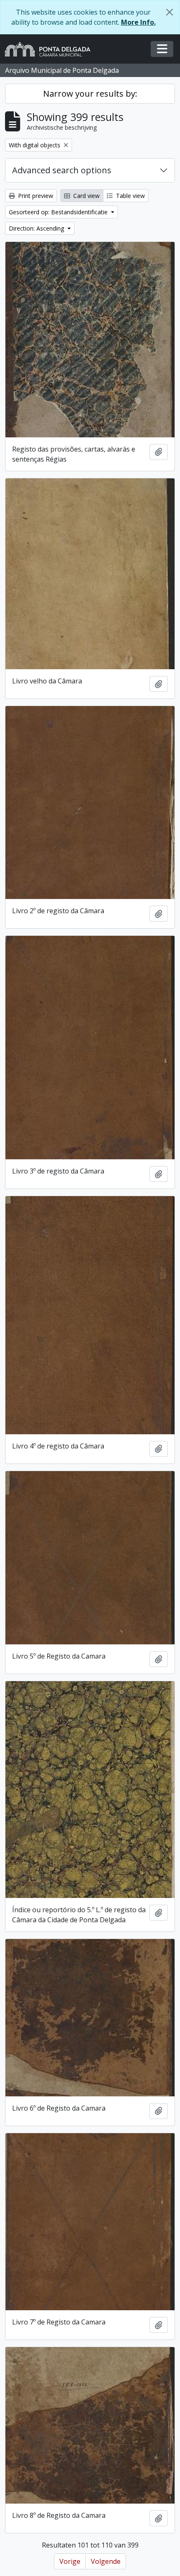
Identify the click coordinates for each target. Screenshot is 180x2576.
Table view (130, 196)
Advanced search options (62, 170)
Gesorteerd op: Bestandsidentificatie (59, 212)
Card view (86, 196)
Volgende (106, 2561)
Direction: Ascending (37, 228)
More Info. (138, 22)
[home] (51, 49)
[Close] (170, 12)
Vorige (70, 2561)
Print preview (35, 196)
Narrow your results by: (90, 94)
